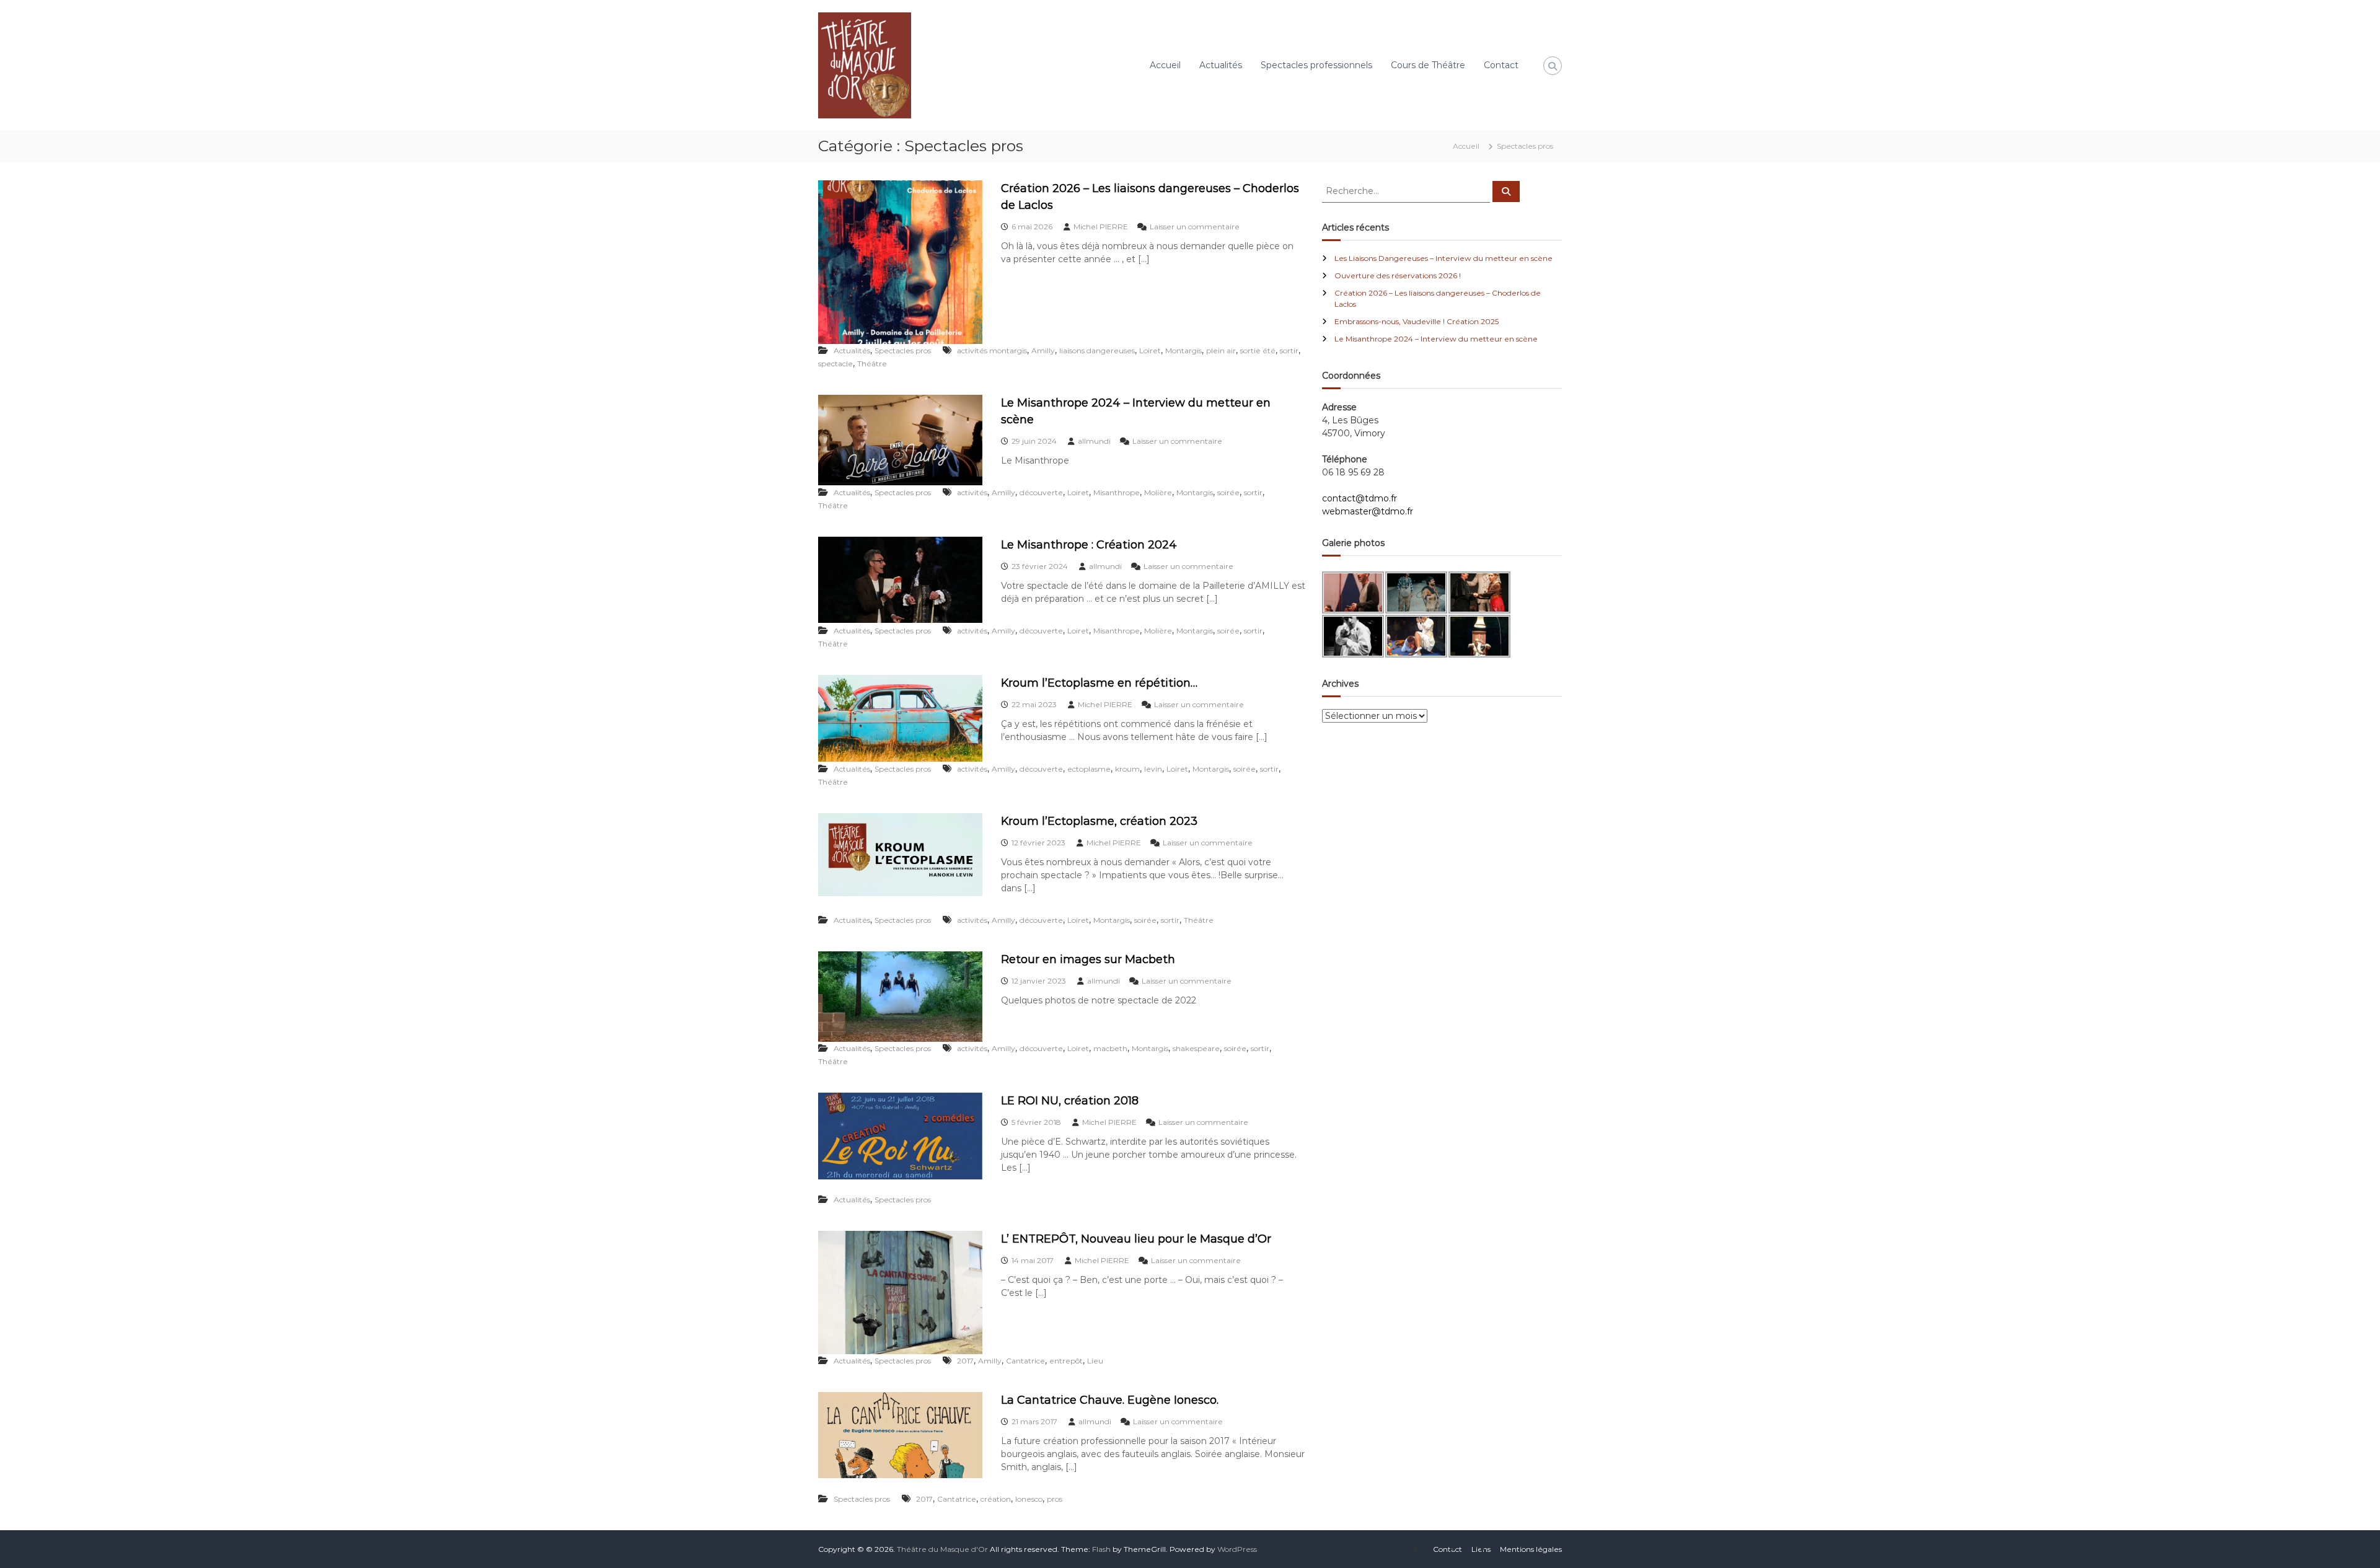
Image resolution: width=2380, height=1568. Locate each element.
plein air (1221, 350)
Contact (1501, 65)
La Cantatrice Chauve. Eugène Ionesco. (1110, 1400)
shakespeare (1196, 1048)
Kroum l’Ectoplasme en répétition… (1099, 683)
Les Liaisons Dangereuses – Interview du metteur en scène (1443, 258)
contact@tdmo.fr (1360, 498)
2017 (965, 1361)
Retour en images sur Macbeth (1088, 959)
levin (1153, 769)
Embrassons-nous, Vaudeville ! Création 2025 (1417, 321)
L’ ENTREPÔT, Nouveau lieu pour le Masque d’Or (1136, 1239)
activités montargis (992, 350)
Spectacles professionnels (1316, 65)
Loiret (1150, 350)
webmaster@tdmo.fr (1368, 511)
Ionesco (1029, 1499)
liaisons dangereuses (1097, 350)
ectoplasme (1089, 769)
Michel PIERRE (1101, 227)
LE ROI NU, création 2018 (1070, 1101)
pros (1055, 1499)
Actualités (1221, 65)
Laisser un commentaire (1195, 227)
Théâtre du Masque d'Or (942, 1549)
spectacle (835, 363)
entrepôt (1066, 1361)
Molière (1158, 492)
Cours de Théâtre (1428, 65)
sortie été (1258, 350)
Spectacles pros (903, 350)
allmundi (1094, 441)
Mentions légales (1531, 1549)
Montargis (1183, 350)
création (996, 1499)
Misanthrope (1117, 492)
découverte (1041, 492)
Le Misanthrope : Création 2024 (1089, 545)
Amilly (1043, 350)
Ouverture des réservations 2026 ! (1398, 275)
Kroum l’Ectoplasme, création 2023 (1099, 821)
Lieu (1095, 1361)
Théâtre (872, 363)
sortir (1289, 350)
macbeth (1110, 1048)
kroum (1127, 769)
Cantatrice (1025, 1361)
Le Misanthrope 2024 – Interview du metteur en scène (1436, 339)
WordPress (1237, 1549)
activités (972, 492)
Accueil (1165, 65)
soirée (1228, 492)
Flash (1101, 1549)
